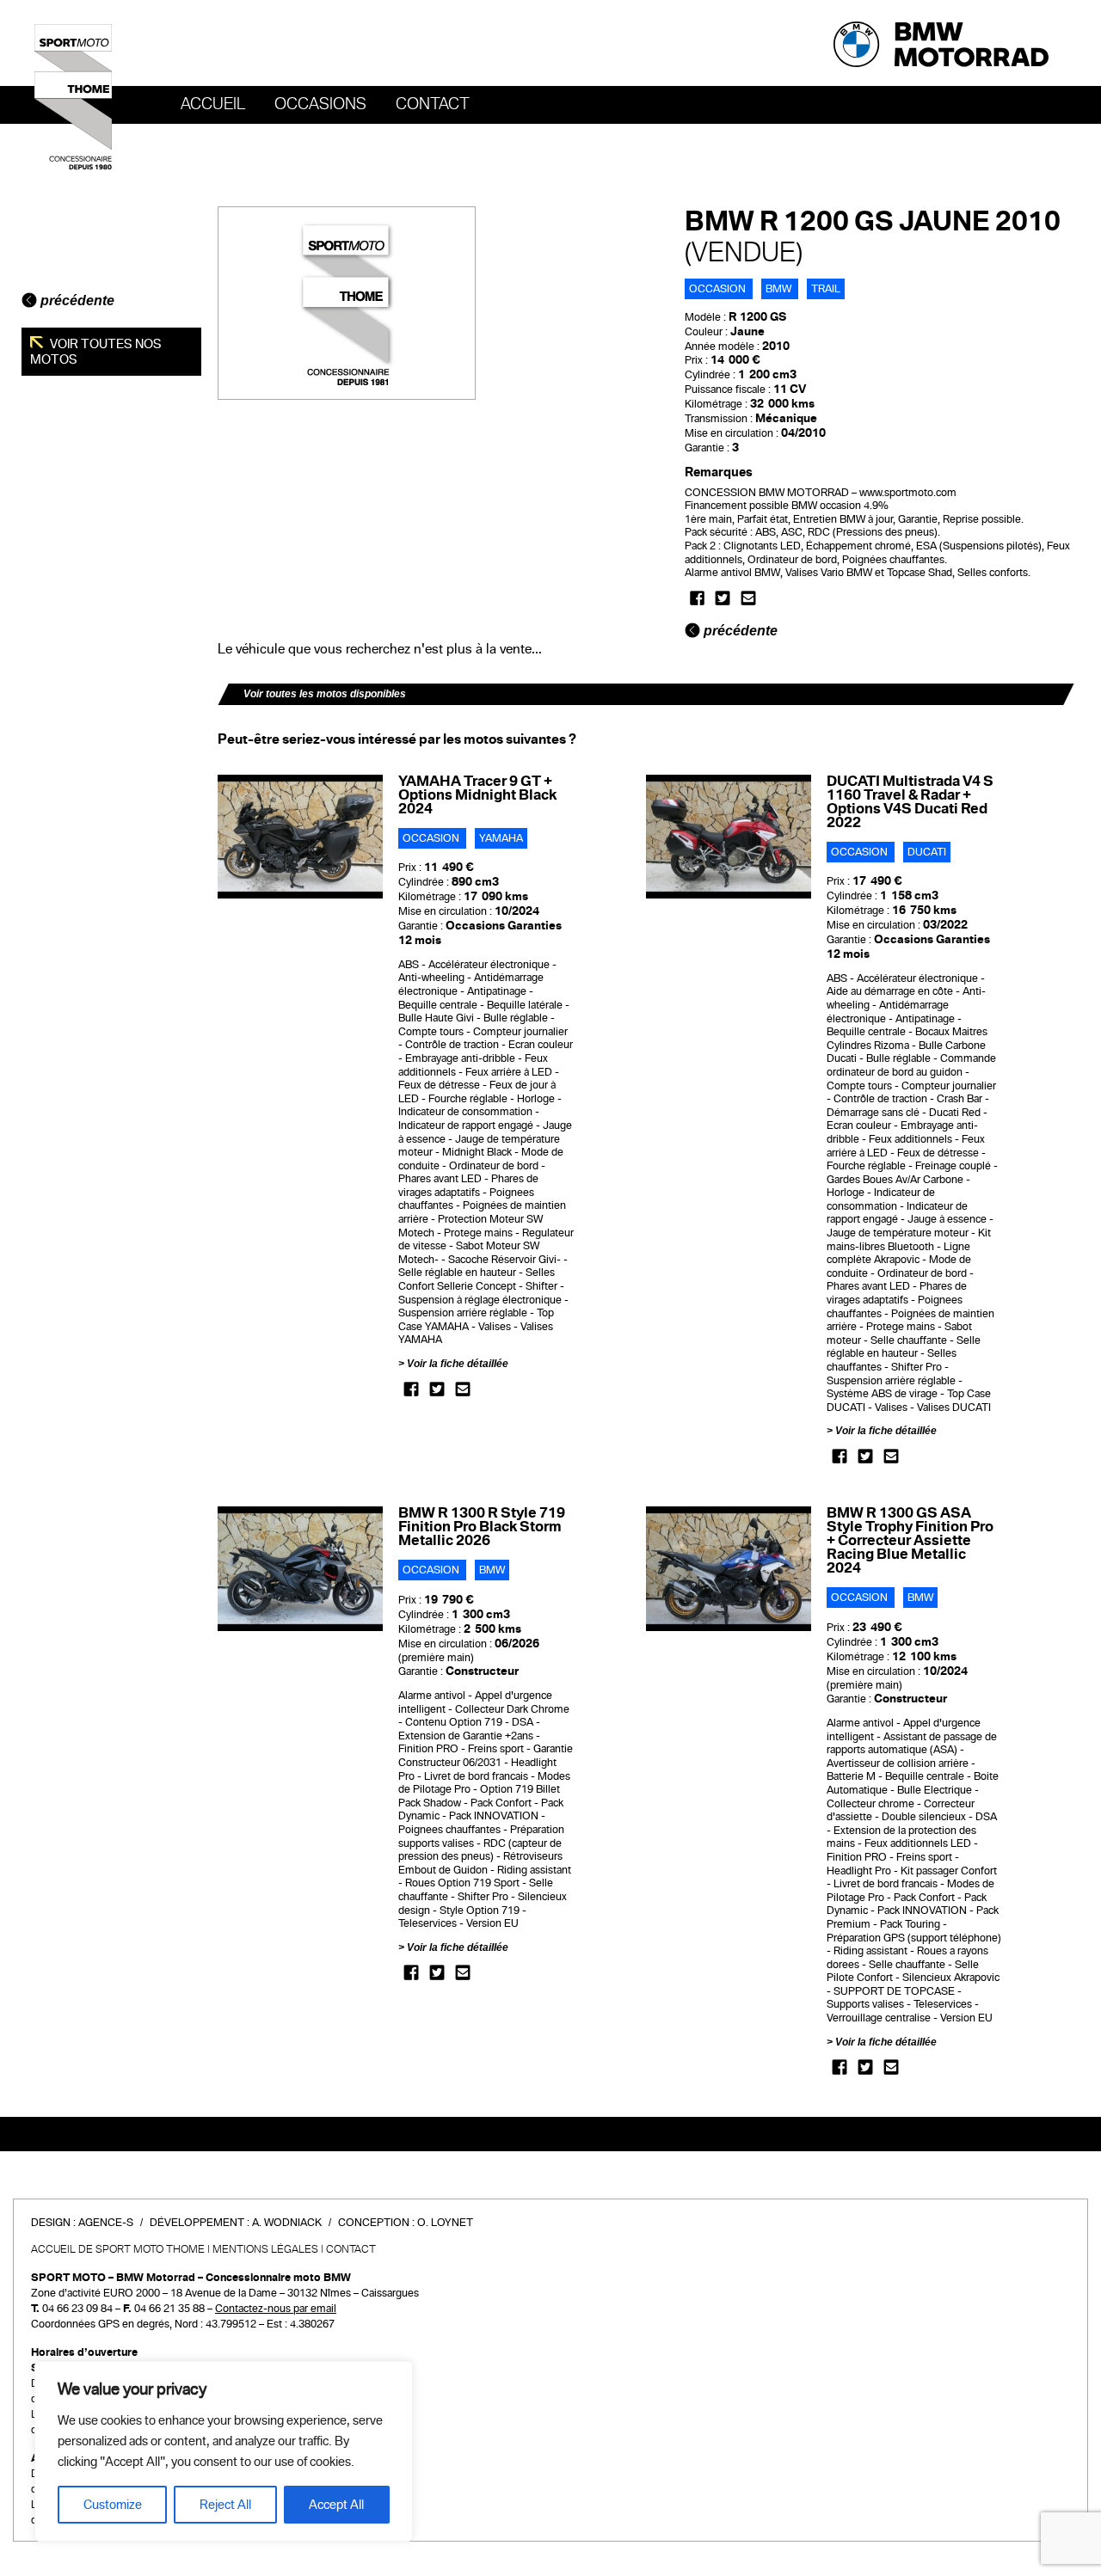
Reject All (225, 2505)
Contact (433, 104)
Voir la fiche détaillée (458, 1364)
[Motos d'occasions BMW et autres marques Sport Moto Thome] (73, 96)
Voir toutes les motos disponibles (325, 694)
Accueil (213, 104)
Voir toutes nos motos (96, 352)
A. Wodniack (287, 2223)
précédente (76, 301)
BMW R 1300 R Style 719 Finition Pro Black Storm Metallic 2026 (482, 1527)
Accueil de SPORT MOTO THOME (118, 2249)
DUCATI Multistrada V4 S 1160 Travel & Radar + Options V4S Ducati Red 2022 (910, 802)
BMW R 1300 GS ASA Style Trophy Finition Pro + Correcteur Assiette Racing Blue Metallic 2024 (910, 1540)
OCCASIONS (320, 104)
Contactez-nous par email (276, 2309)
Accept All (336, 2505)
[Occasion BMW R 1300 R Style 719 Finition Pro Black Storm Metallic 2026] (301, 1568)
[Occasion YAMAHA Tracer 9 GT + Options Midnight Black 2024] (301, 836)
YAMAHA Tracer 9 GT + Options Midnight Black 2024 (477, 795)
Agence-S (106, 2223)
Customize (113, 2505)
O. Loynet (445, 2223)
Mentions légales (265, 2249)
